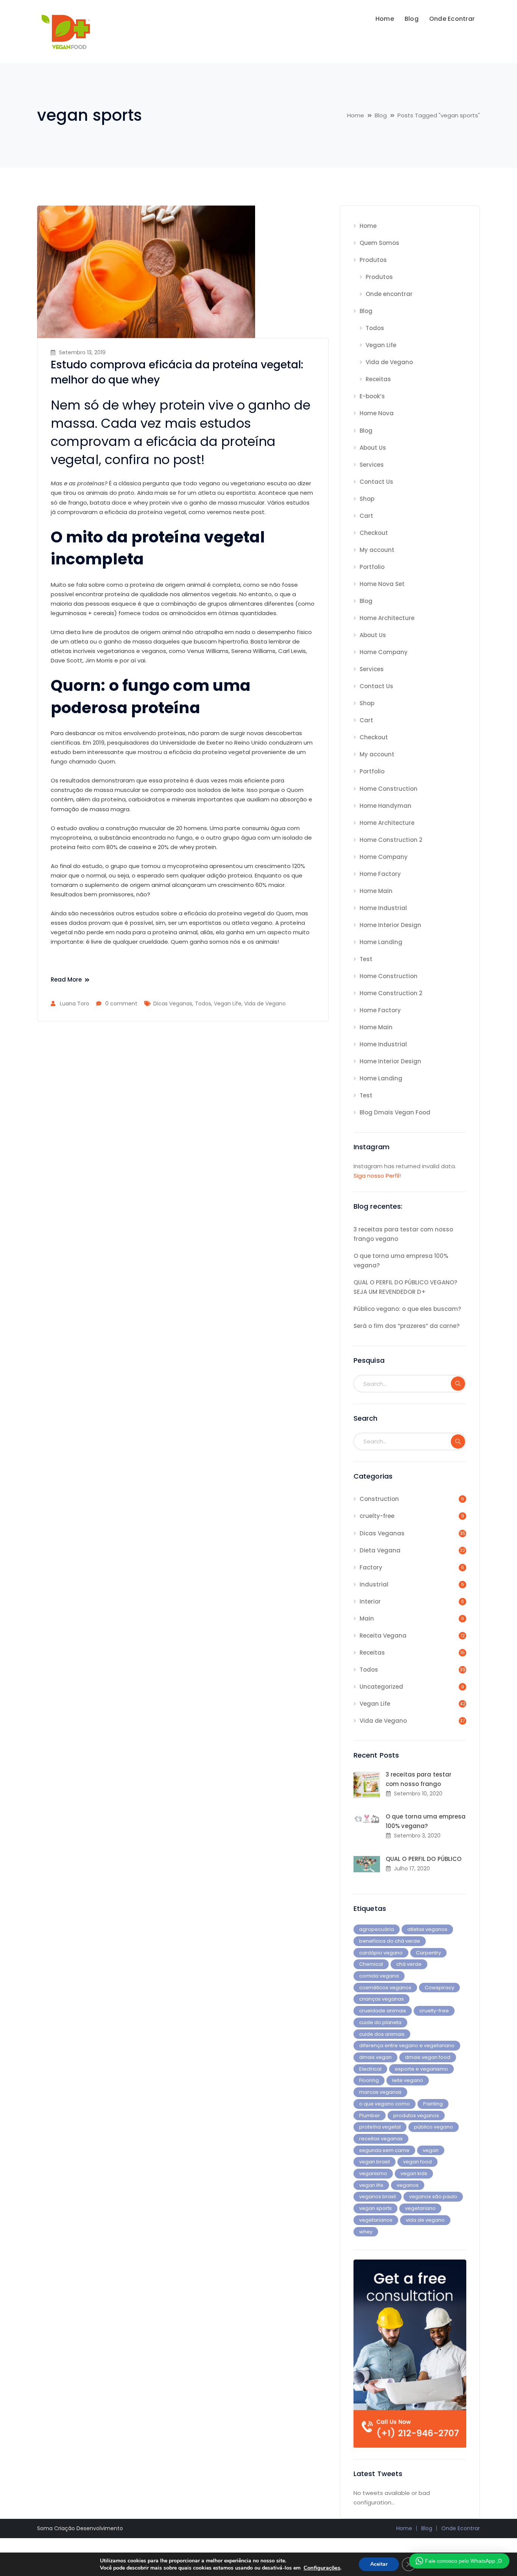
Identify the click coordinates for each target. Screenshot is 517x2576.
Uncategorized (381, 1687)
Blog (381, 115)
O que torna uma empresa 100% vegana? (401, 1261)
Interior (370, 1601)
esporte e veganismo (421, 2069)
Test (366, 959)
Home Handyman (385, 806)
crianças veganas (382, 1999)
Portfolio (372, 567)
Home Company (384, 652)
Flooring (369, 2080)
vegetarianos (376, 2220)
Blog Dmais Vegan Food (395, 1112)
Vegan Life (228, 1004)
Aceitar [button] (379, 2564)
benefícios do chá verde (390, 1941)
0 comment (121, 1004)
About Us (373, 448)
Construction (379, 1499)
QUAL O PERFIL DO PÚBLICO (424, 1859)
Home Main (376, 891)
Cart (366, 516)
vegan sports (375, 2208)
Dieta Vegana (380, 1550)
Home (356, 115)
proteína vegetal (380, 2127)
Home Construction (389, 789)
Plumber (370, 2115)
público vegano (434, 2127)
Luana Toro (75, 1004)
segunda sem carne (384, 2150)
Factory (371, 1567)
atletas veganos (427, 1929)
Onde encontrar (389, 294)
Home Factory (380, 874)
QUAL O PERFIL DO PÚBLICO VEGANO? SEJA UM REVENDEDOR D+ (405, 1287)
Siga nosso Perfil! (377, 1176)
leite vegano (408, 2080)
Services (372, 465)
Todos (203, 1004)
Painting (433, 2104)
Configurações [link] (322, 2568)
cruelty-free (377, 1516)
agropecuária (377, 1929)
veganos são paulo (433, 2197)
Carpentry (428, 1953)
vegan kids (414, 2173)
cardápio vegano (381, 1953)
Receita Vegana (383, 1636)
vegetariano (420, 2208)
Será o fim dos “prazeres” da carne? (406, 1326)
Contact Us (376, 482)
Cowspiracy (439, 1988)
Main (367, 1618)
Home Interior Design (390, 925)
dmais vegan (375, 2057)
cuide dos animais (382, 2034)
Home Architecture (387, 618)
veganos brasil (378, 2197)
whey (366, 2232)
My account (377, 550)
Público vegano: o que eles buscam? (407, 1309)
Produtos (373, 260)
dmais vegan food (428, 2057)
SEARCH (458, 1384)
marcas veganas (380, 2092)
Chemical (371, 1964)
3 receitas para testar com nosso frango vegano (403, 1234)
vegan (431, 2150)
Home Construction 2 (391, 840)
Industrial (374, 1584)
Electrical (370, 2069)
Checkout (374, 533)
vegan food (417, 2162)
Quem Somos (379, 243)
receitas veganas (381, 2139)
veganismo (373, 2173)
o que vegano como (385, 2104)
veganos (408, 2185)
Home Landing (381, 942)
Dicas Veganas (173, 1004)
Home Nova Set (382, 584)
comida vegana (379, 1976)
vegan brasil (375, 2162)
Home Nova (377, 413)
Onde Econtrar (461, 2528)
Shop (367, 499)
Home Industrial (383, 908)
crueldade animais (383, 2011)
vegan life (371, 2185)
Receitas (378, 379)
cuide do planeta (380, 2022)
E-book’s (372, 396)
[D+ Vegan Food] (65, 31)
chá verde (409, 1964)
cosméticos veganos (385, 1988)
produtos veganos (416, 2115)
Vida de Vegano (265, 1004)
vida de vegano (425, 2220)
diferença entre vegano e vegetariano (407, 2045)
